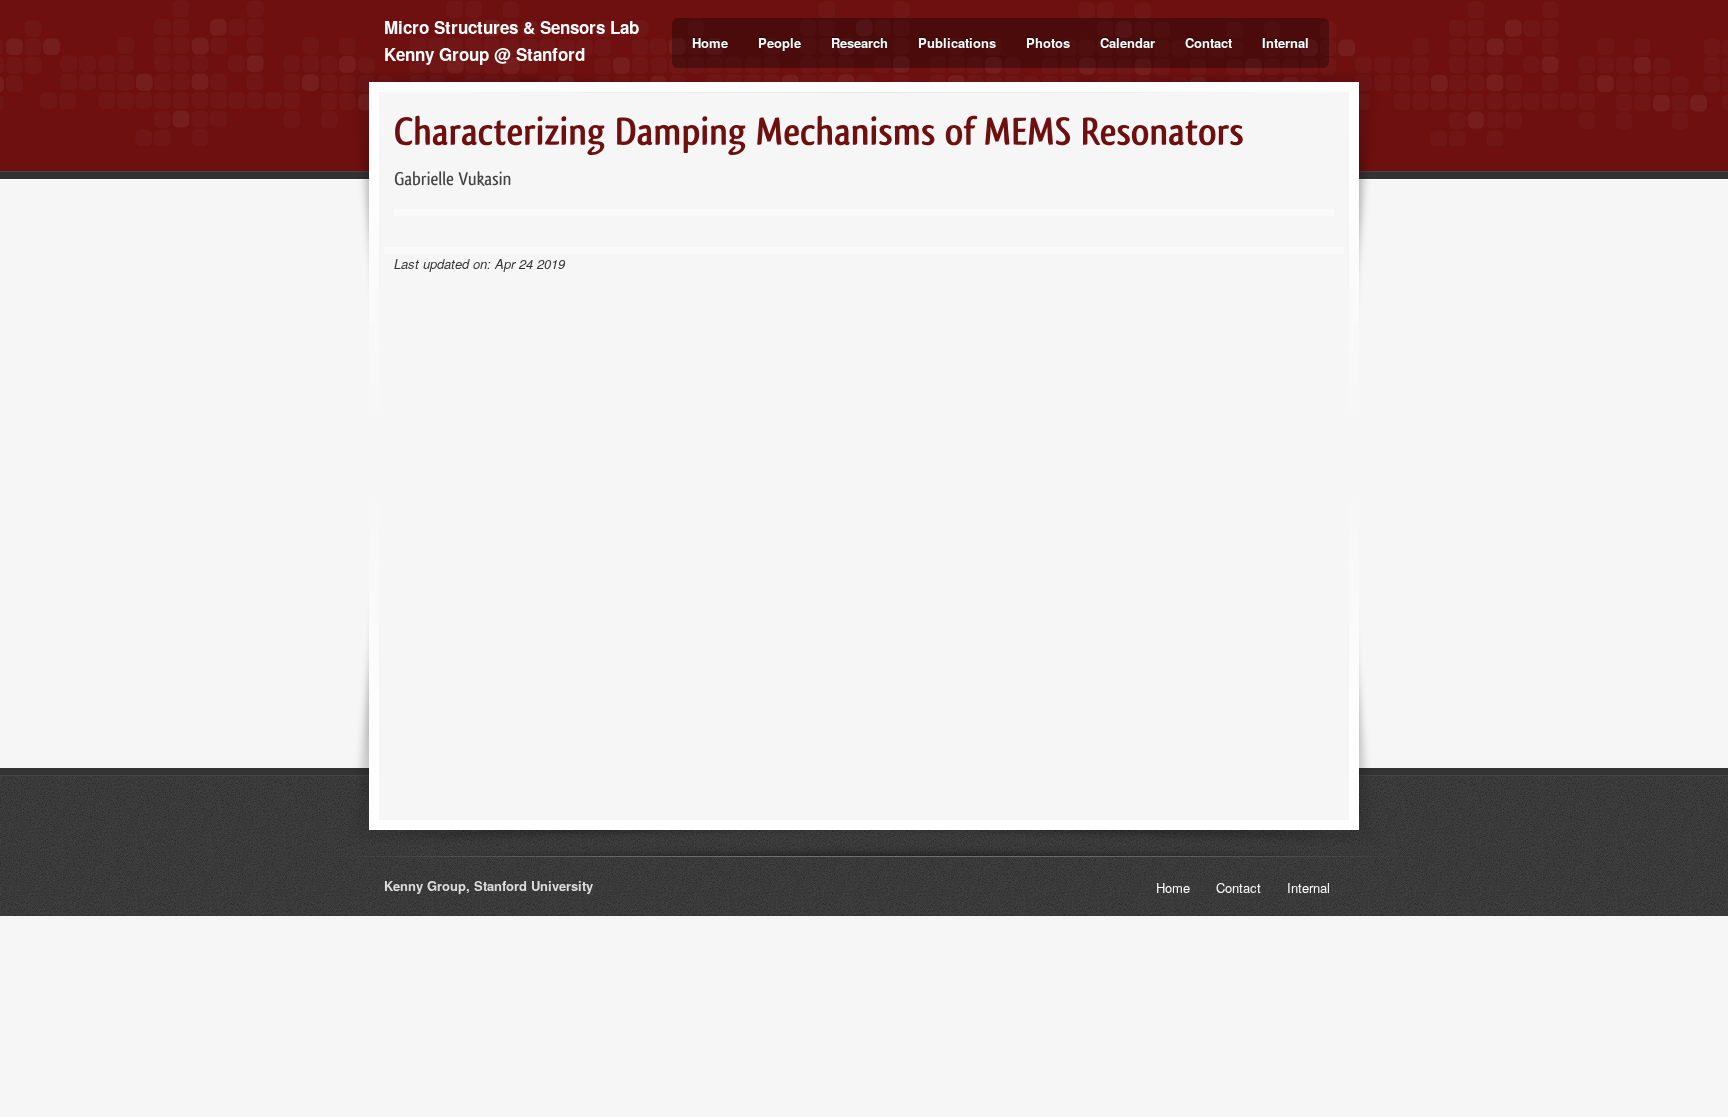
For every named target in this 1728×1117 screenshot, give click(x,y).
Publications (957, 42)
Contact (1208, 42)
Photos (1048, 42)
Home (710, 42)
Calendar (1127, 42)
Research (859, 42)
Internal (1285, 42)
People (779, 42)
